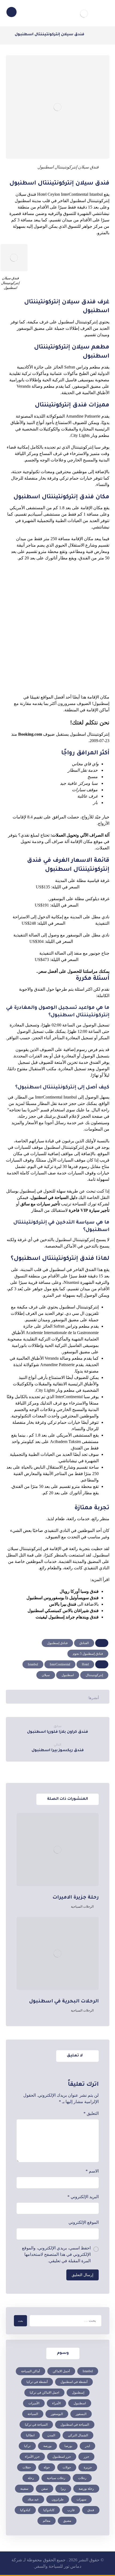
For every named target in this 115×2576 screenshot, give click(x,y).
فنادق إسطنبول (57, 1643)
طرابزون (58, 2499)
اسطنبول (68, 1675)
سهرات (81, 2499)
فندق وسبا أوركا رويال (79, 1591)
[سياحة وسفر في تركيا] (84, 14)
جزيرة (88, 2467)
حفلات (27, 2467)
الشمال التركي (78, 2435)
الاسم (92, 2171)
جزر (86, 2457)
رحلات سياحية (56, 2478)
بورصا (68, 2446)
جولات (67, 2467)
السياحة (33, 2414)
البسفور (81, 2414)
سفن (45, 2489)
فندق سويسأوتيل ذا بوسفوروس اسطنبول (63, 1598)
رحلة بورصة (86, 2489)
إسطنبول (78, 2393)
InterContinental (60, 1664)
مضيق (67, 2521)
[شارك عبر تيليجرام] (32, 1696)
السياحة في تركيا (36, 2425)
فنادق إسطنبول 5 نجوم (88, 1654)
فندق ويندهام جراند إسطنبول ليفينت (67, 1617)
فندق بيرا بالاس (63, 1604)
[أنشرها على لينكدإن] (52, 1696)
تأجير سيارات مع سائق (40, 1204)
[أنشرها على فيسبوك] (82, 1696)
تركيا (27, 2446)
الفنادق (84, 1643)
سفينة (24, 2489)
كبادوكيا (25, 2510)
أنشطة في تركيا (37, 2382)
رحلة (31, 2478)
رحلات (82, 2478)
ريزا (63, 2489)
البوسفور (57, 2414)
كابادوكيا (49, 2510)
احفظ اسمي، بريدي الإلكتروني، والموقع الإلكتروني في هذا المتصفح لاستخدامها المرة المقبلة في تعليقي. (56, 2254)
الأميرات (34, 2403)
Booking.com (30, 734)
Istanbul (33, 1664)
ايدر (87, 2446)
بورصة (47, 2446)
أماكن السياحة (30, 2371)
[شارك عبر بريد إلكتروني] (21, 1696)
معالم (47, 2521)
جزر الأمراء (32, 2457)
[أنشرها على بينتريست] (62, 1696)
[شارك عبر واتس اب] (42, 1696)
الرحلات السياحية (82, 1907)
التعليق (91, 2113)
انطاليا (30, 2435)
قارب (71, 2510)
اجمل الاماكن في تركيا (44, 2393)
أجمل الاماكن (61, 2371)
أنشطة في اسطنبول (74, 2382)
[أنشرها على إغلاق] (72, 1696)
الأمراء (56, 2403)
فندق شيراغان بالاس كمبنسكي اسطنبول (63, 1611)
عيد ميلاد (33, 2499)
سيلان (46, 1675)
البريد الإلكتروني (83, 2197)
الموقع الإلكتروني (84, 2222)
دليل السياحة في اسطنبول (54, 1197)
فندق (91, 2510)
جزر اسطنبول (62, 2457)
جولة (47, 2467)
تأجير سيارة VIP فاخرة (89, 1210)
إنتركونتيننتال (94, 1675)
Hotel (85, 1664)
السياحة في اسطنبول (75, 2425)
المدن (51, 2435)
